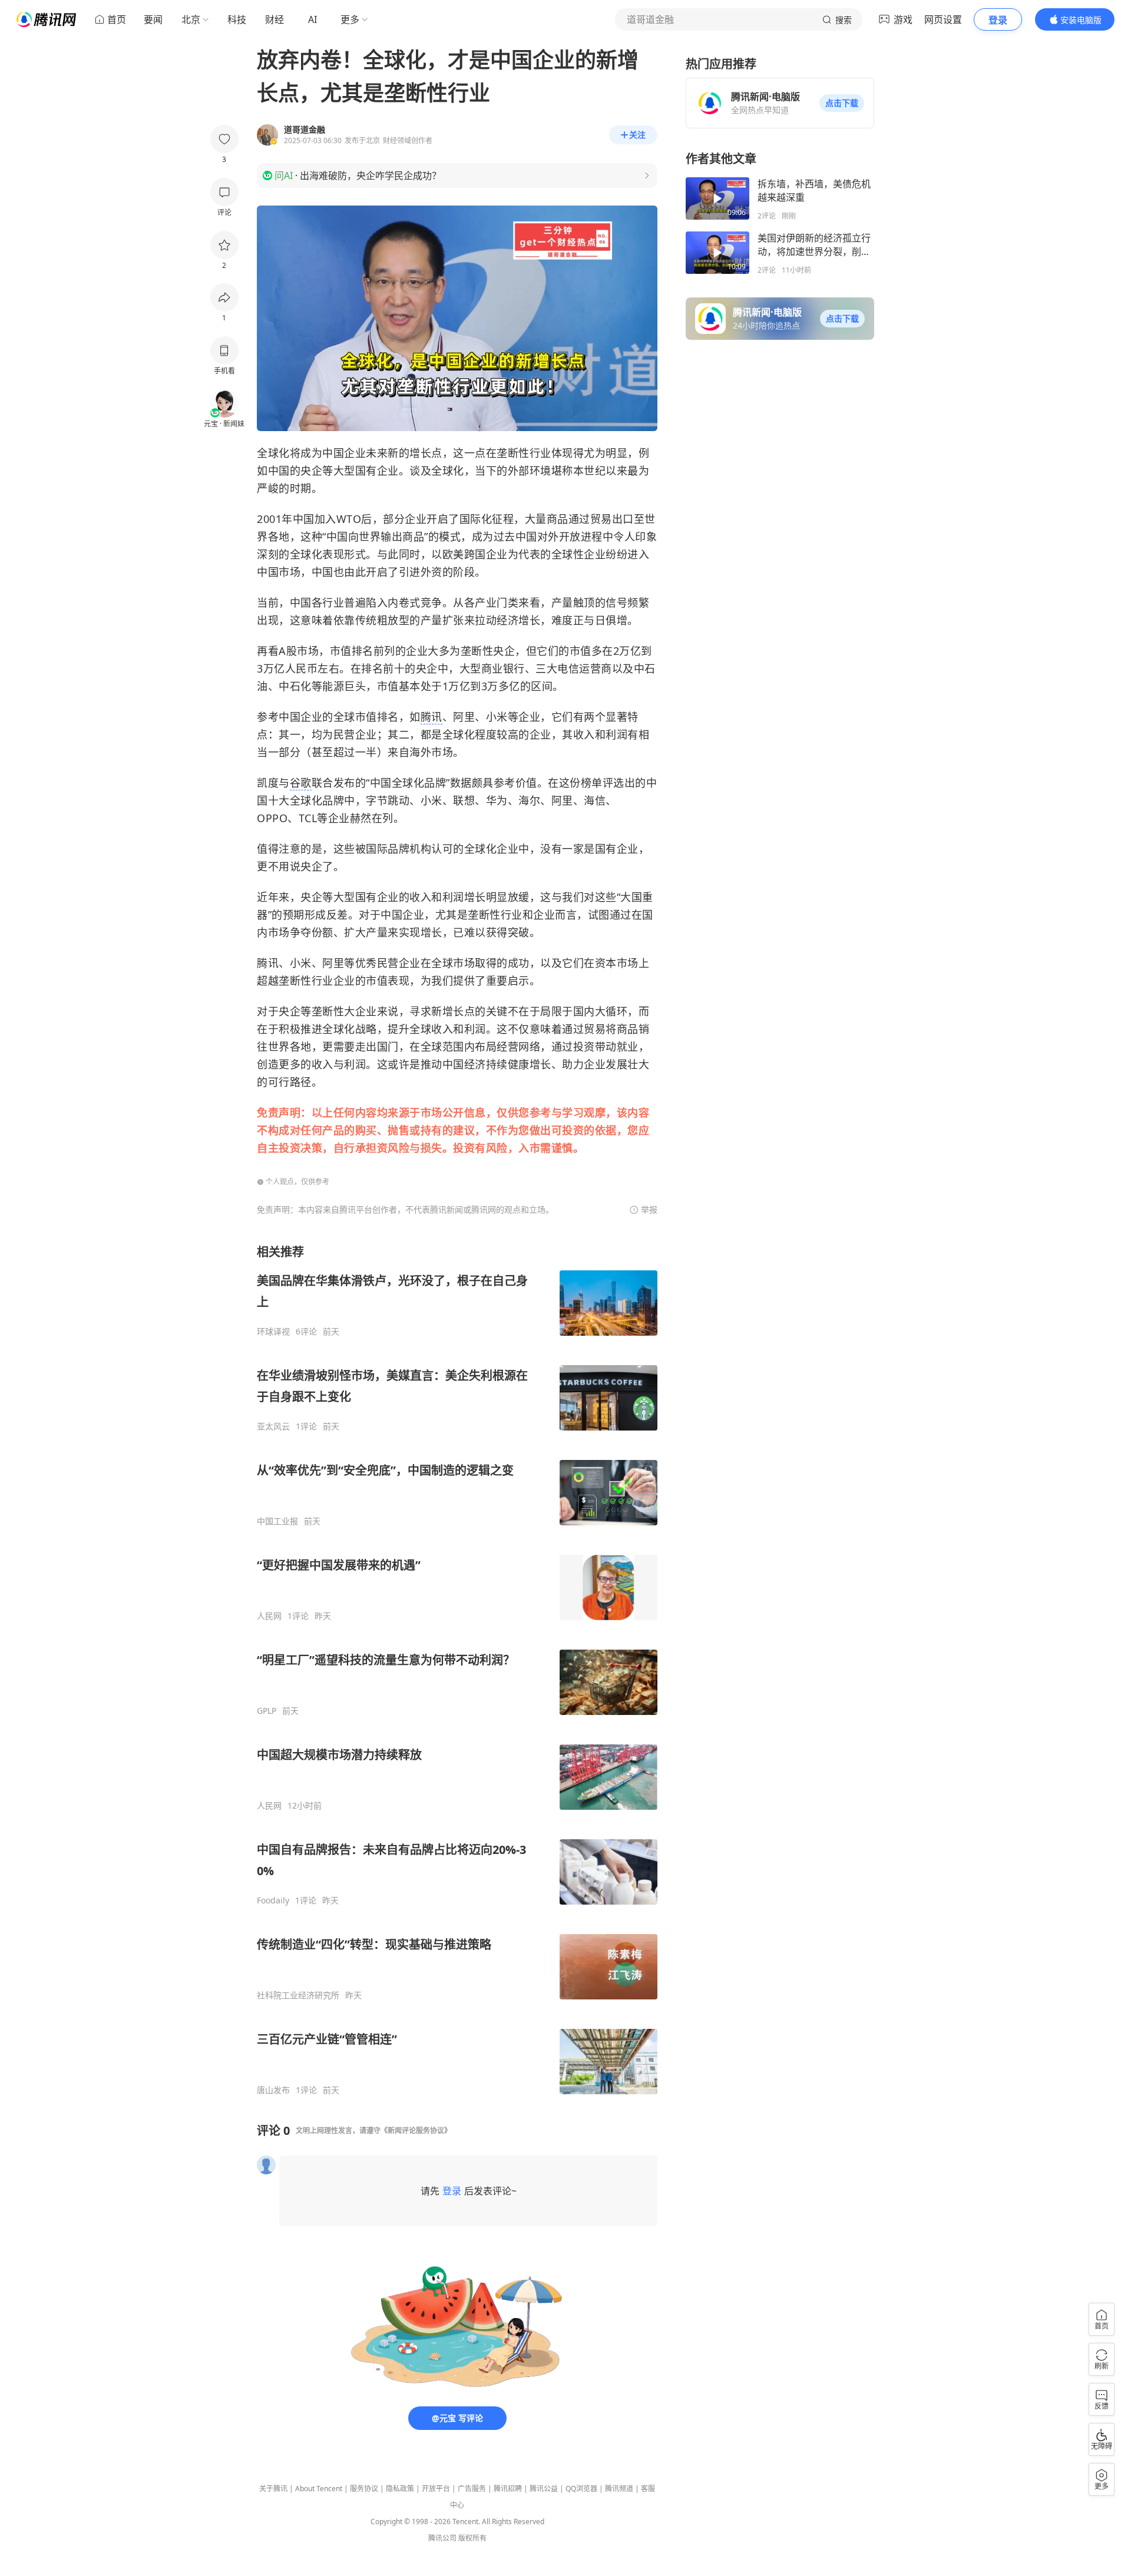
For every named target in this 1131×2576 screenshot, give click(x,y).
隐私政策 (400, 2489)
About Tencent (319, 2489)
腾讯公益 (544, 2489)
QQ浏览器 (581, 2489)
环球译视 (273, 1332)
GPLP (267, 1711)
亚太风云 (273, 1426)
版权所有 (472, 2538)
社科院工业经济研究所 (298, 1995)
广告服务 (472, 2489)
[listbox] (457, 1670)
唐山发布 (273, 2090)
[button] (842, 103)
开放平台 (436, 2489)
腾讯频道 (619, 2489)
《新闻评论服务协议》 (416, 2130)
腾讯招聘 (508, 2489)
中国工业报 (277, 1521)
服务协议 (364, 2489)
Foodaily (273, 1900)
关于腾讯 (273, 2489)
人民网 (269, 1616)
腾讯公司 (442, 2538)
